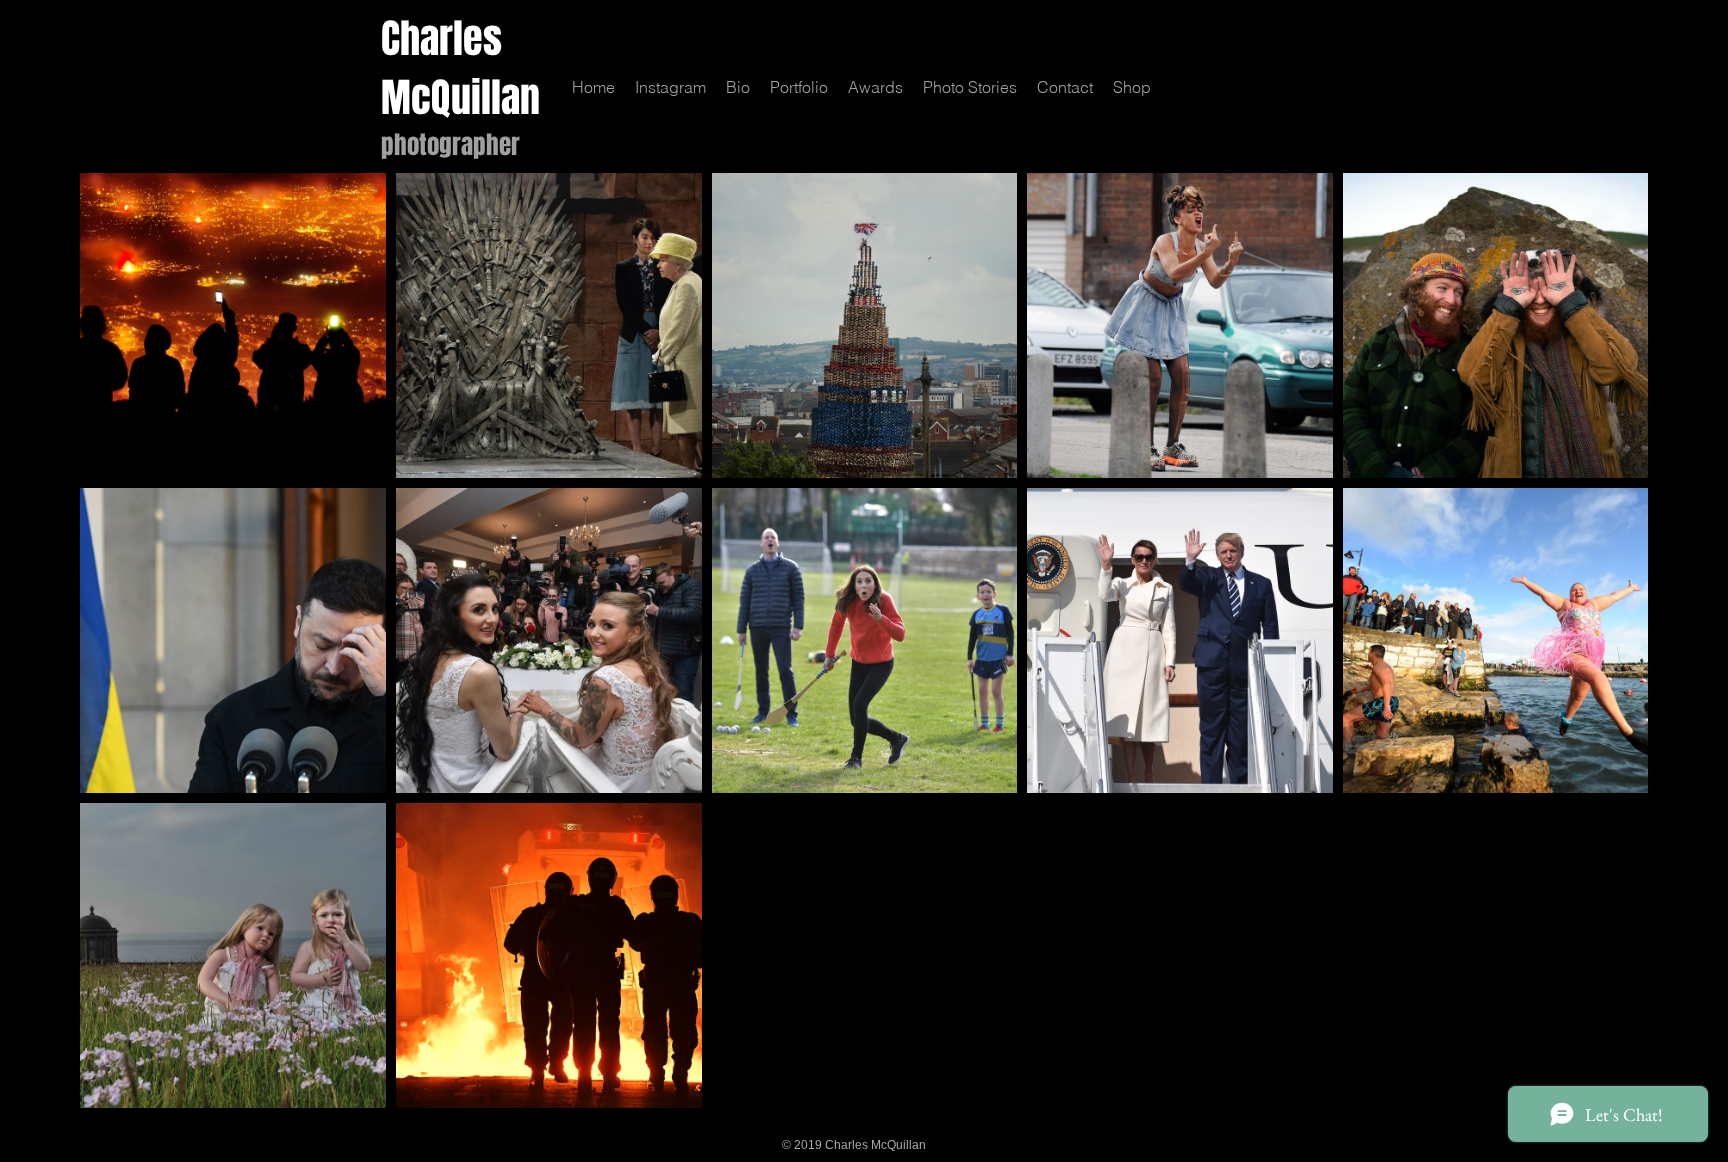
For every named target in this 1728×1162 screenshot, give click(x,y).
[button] (799, 87)
